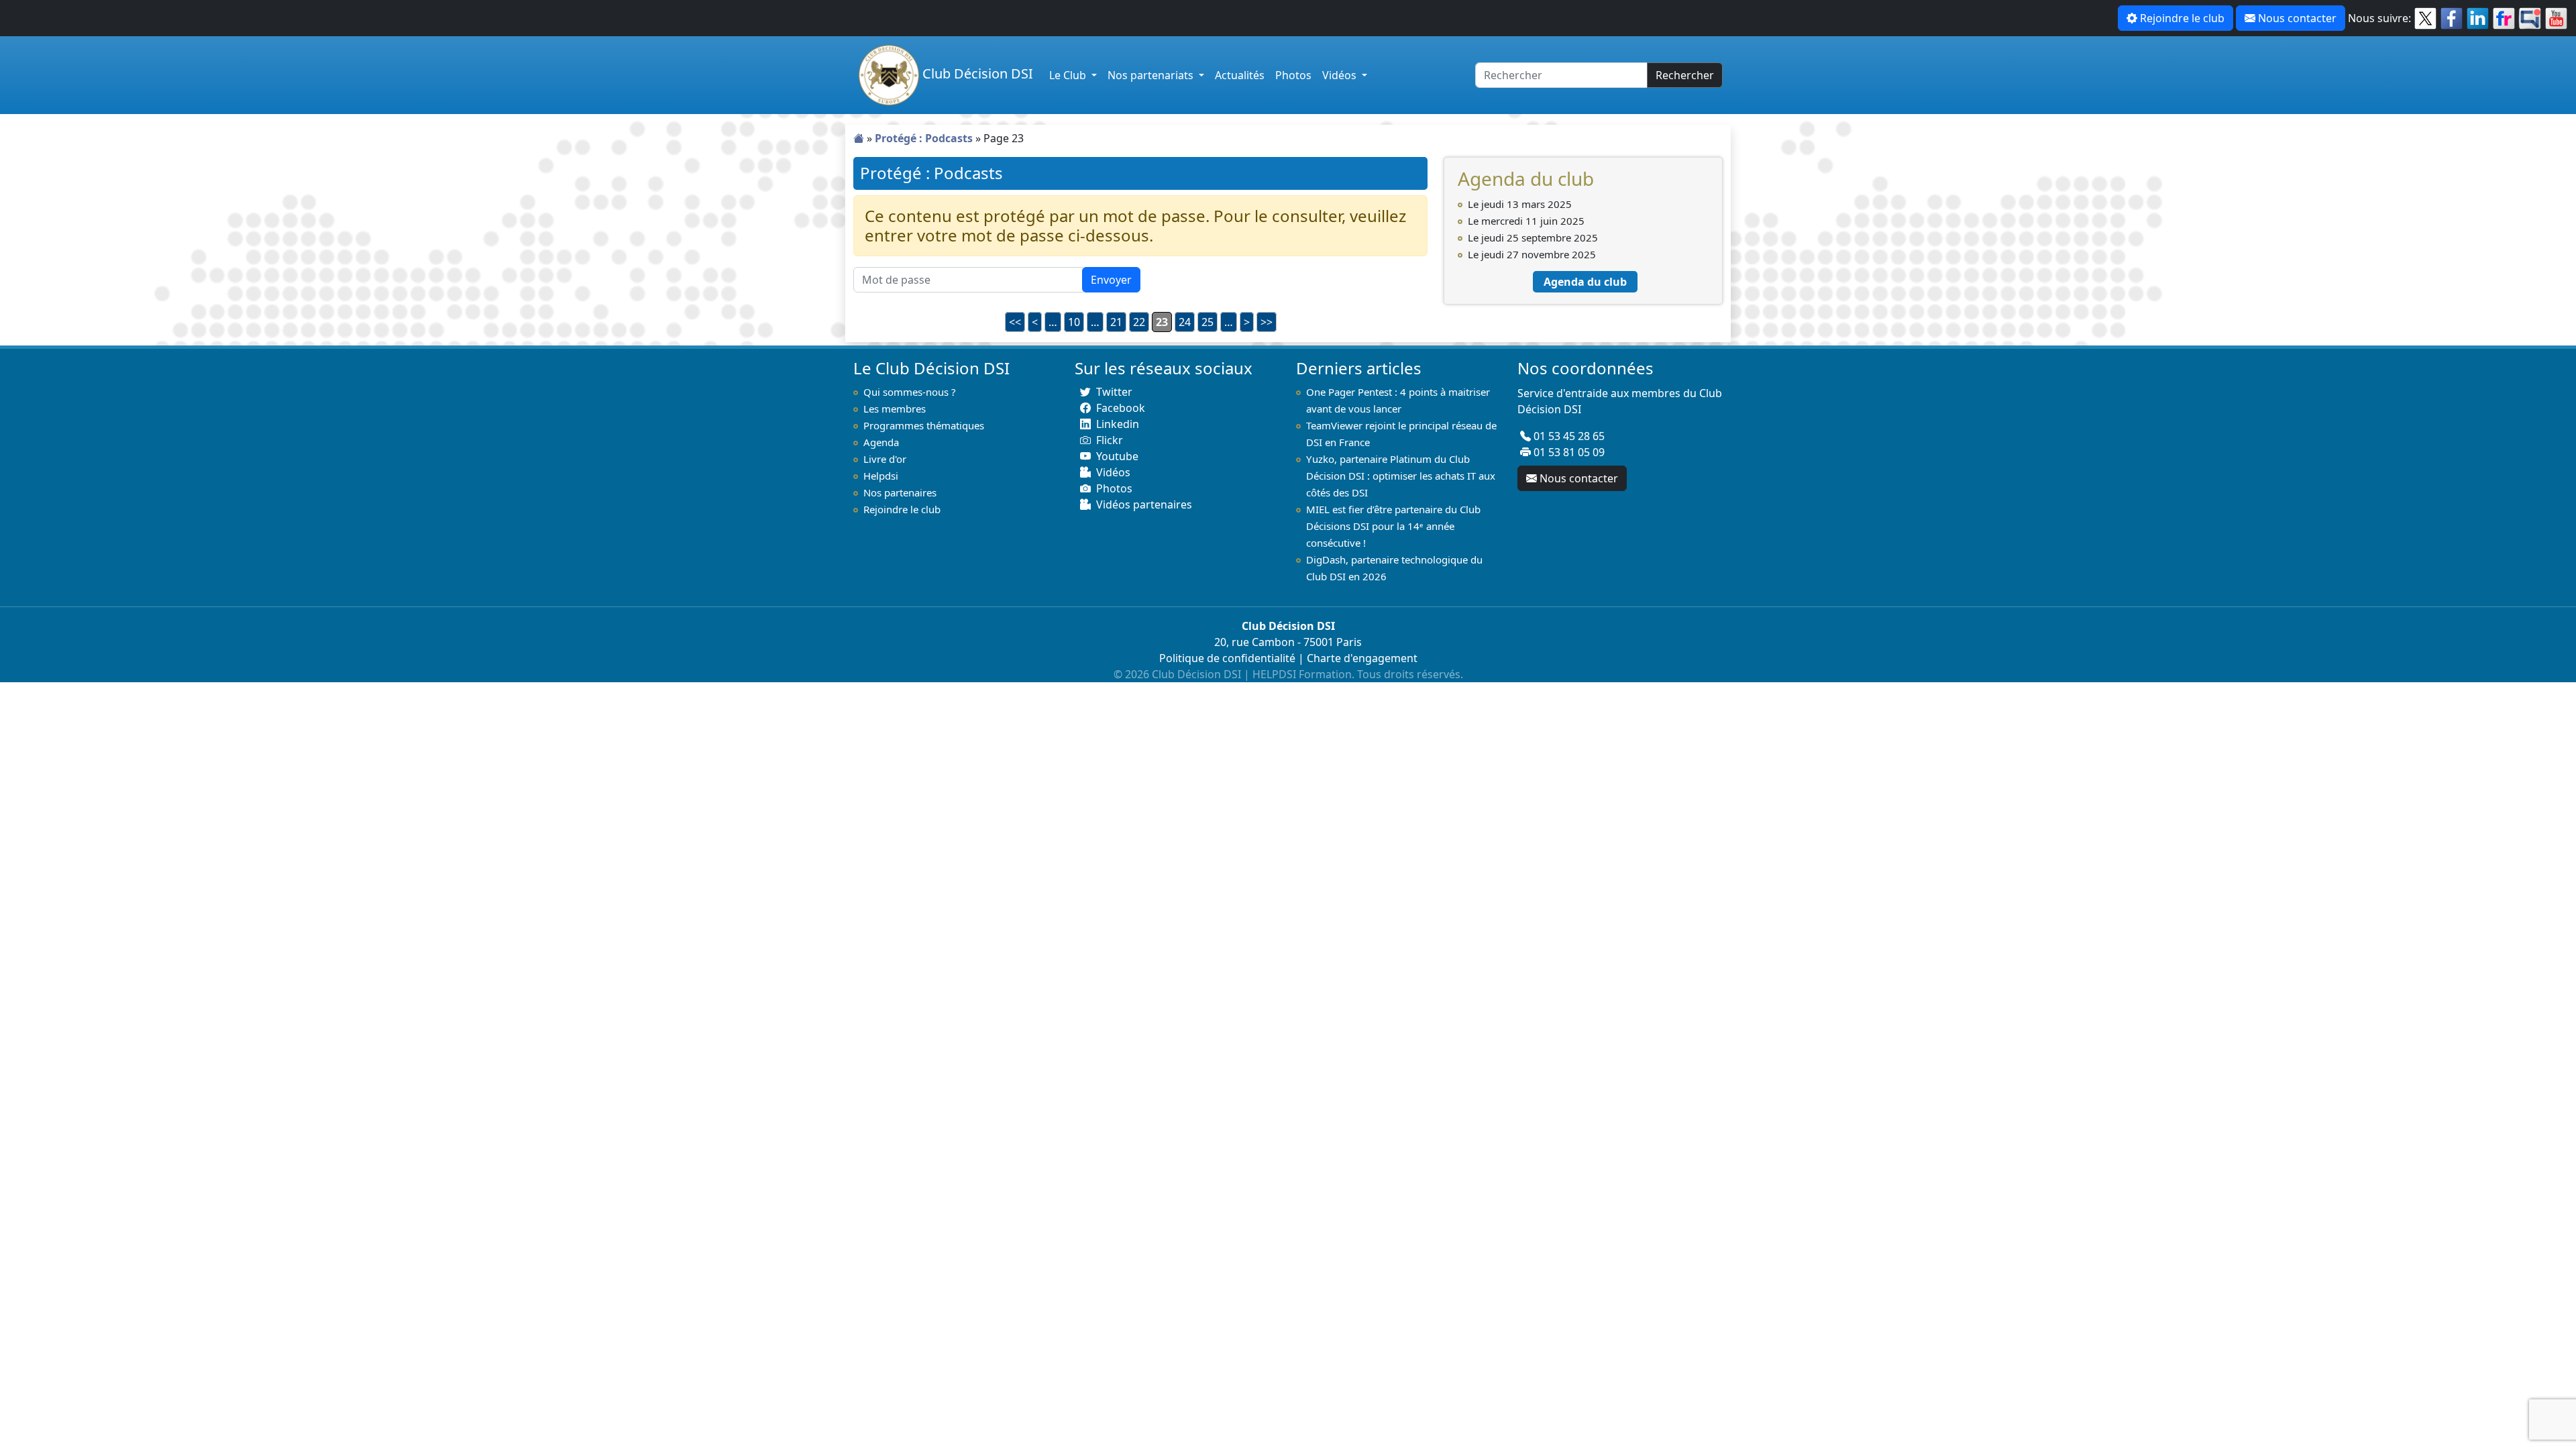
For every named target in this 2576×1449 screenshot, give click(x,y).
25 (1207, 322)
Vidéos (1341, 75)
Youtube (1117, 456)
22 (1139, 322)
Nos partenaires (900, 492)
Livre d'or (885, 459)
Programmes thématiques (924, 425)
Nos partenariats (1152, 75)
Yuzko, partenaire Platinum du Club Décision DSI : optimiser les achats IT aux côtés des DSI (1401, 476)
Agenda (881, 442)
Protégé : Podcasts (924, 138)
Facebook (1121, 408)
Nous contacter (2297, 18)
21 (1116, 322)
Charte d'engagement (1362, 658)
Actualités (1240, 75)
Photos (1293, 75)
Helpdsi (881, 476)
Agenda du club (1585, 282)
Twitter (1114, 392)
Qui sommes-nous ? (910, 392)
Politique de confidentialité (1227, 658)
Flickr (1110, 440)
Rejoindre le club (2182, 18)
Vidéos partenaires (1144, 504)
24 (1185, 322)
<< (1015, 322)
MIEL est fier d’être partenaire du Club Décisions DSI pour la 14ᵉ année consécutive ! (1393, 526)
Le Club (1069, 75)
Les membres (895, 409)
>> (1267, 322)
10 (1074, 322)
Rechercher (1685, 75)
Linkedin (1118, 424)
